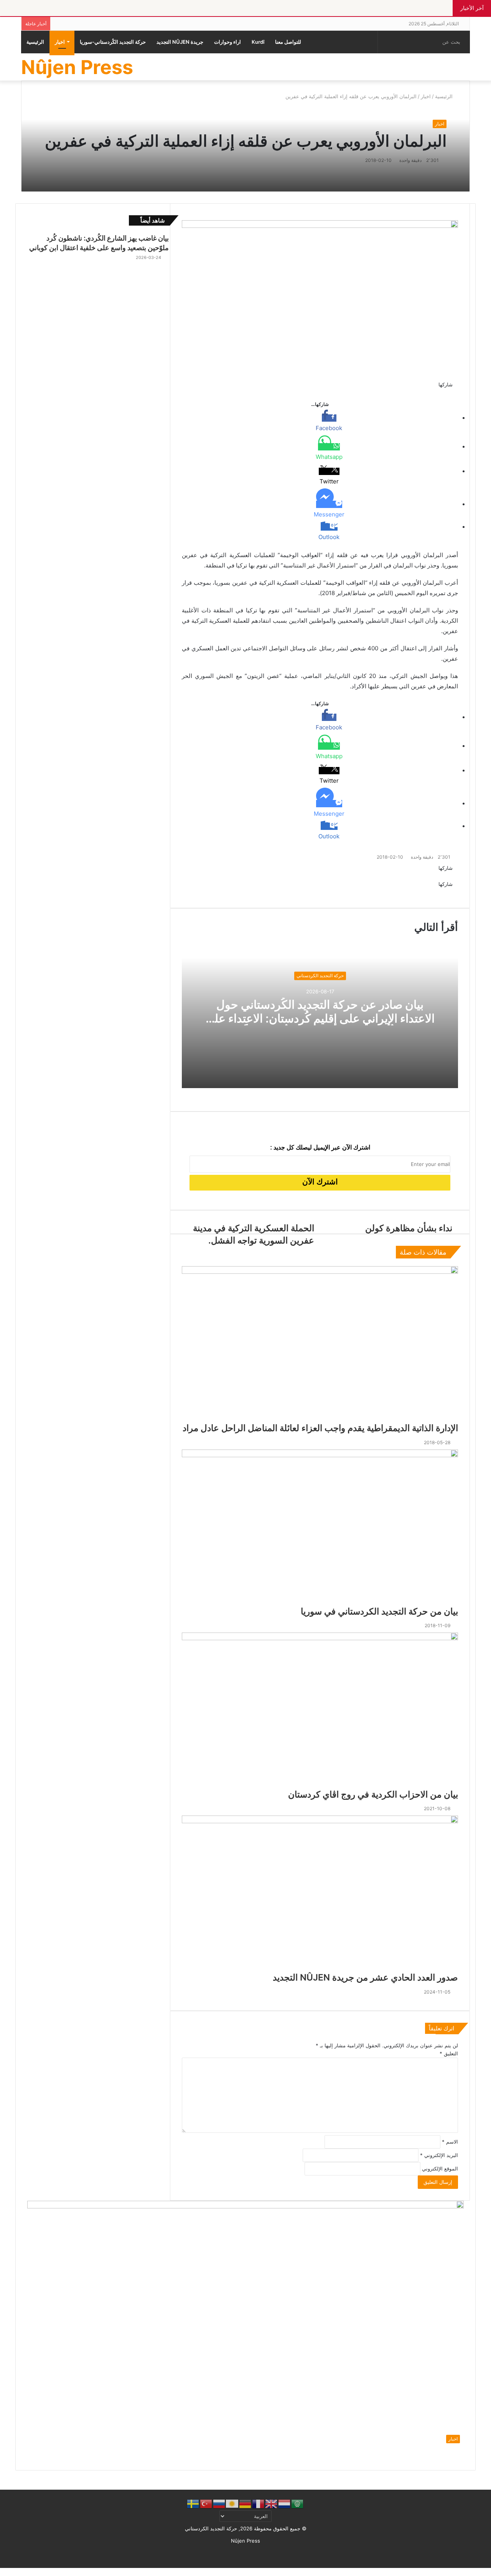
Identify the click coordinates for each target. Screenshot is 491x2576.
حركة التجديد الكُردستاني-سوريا (113, 42)
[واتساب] (467, 2572)
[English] (272, 2503)
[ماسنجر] (478, 2572)
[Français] (259, 2503)
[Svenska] (193, 2503)
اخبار (60, 42)
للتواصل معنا (288, 42)
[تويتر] (483, 2572)
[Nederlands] (285, 2503)
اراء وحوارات (227, 42)
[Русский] (219, 2503)
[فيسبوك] (488, 2572)
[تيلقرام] (461, 2572)
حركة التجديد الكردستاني (320, 975)
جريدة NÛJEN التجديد (180, 42)
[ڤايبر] (457, 2572)
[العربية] (298, 2503)
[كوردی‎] (232, 2503)
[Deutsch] (245, 2503)
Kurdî (258, 42)
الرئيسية (35, 42)
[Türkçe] (206, 2503)
